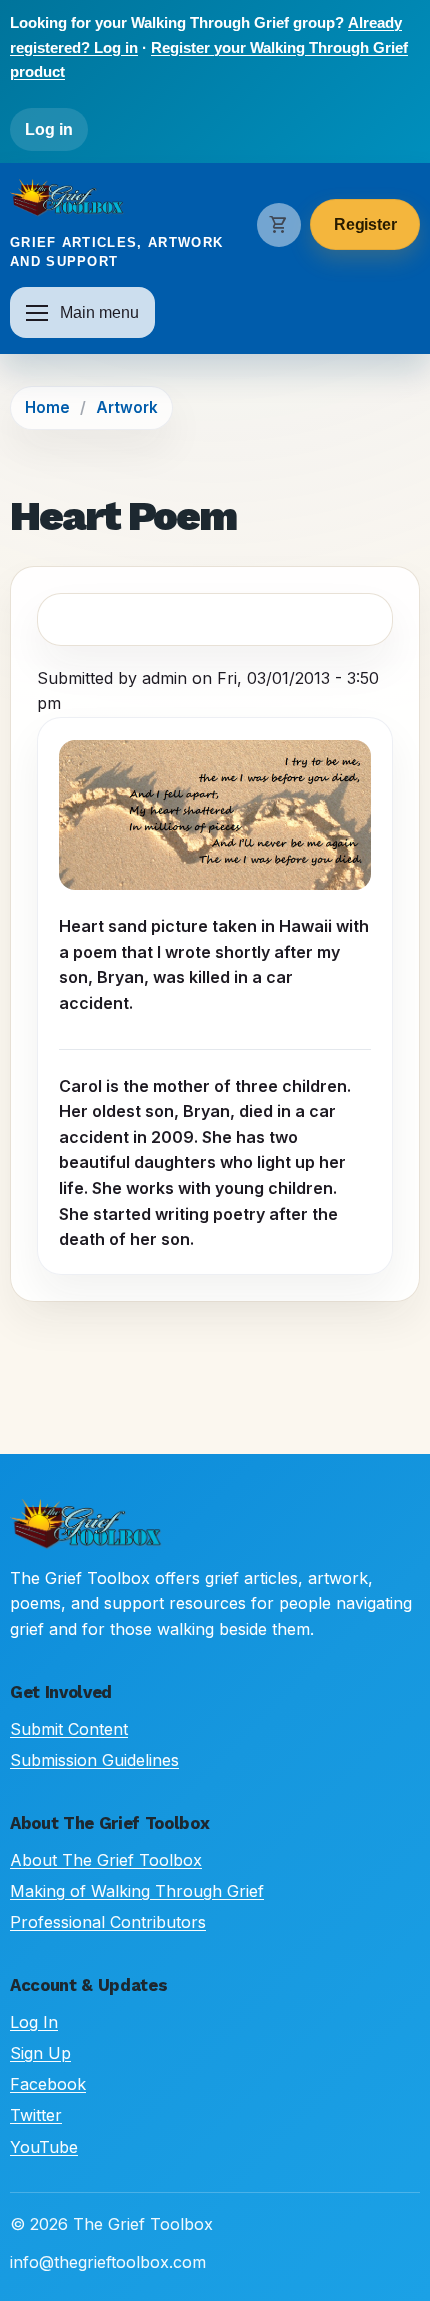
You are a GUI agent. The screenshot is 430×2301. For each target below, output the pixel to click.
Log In (34, 2022)
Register (365, 224)
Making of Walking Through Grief (137, 1891)
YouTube (44, 2147)
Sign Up (40, 2053)
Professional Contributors (108, 1922)
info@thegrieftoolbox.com (108, 2262)
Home (47, 407)
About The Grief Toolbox (106, 1860)
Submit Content (69, 1729)
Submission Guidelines (94, 1760)
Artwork (127, 407)
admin (164, 678)
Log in (49, 129)
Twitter (36, 2115)
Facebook (48, 2084)
